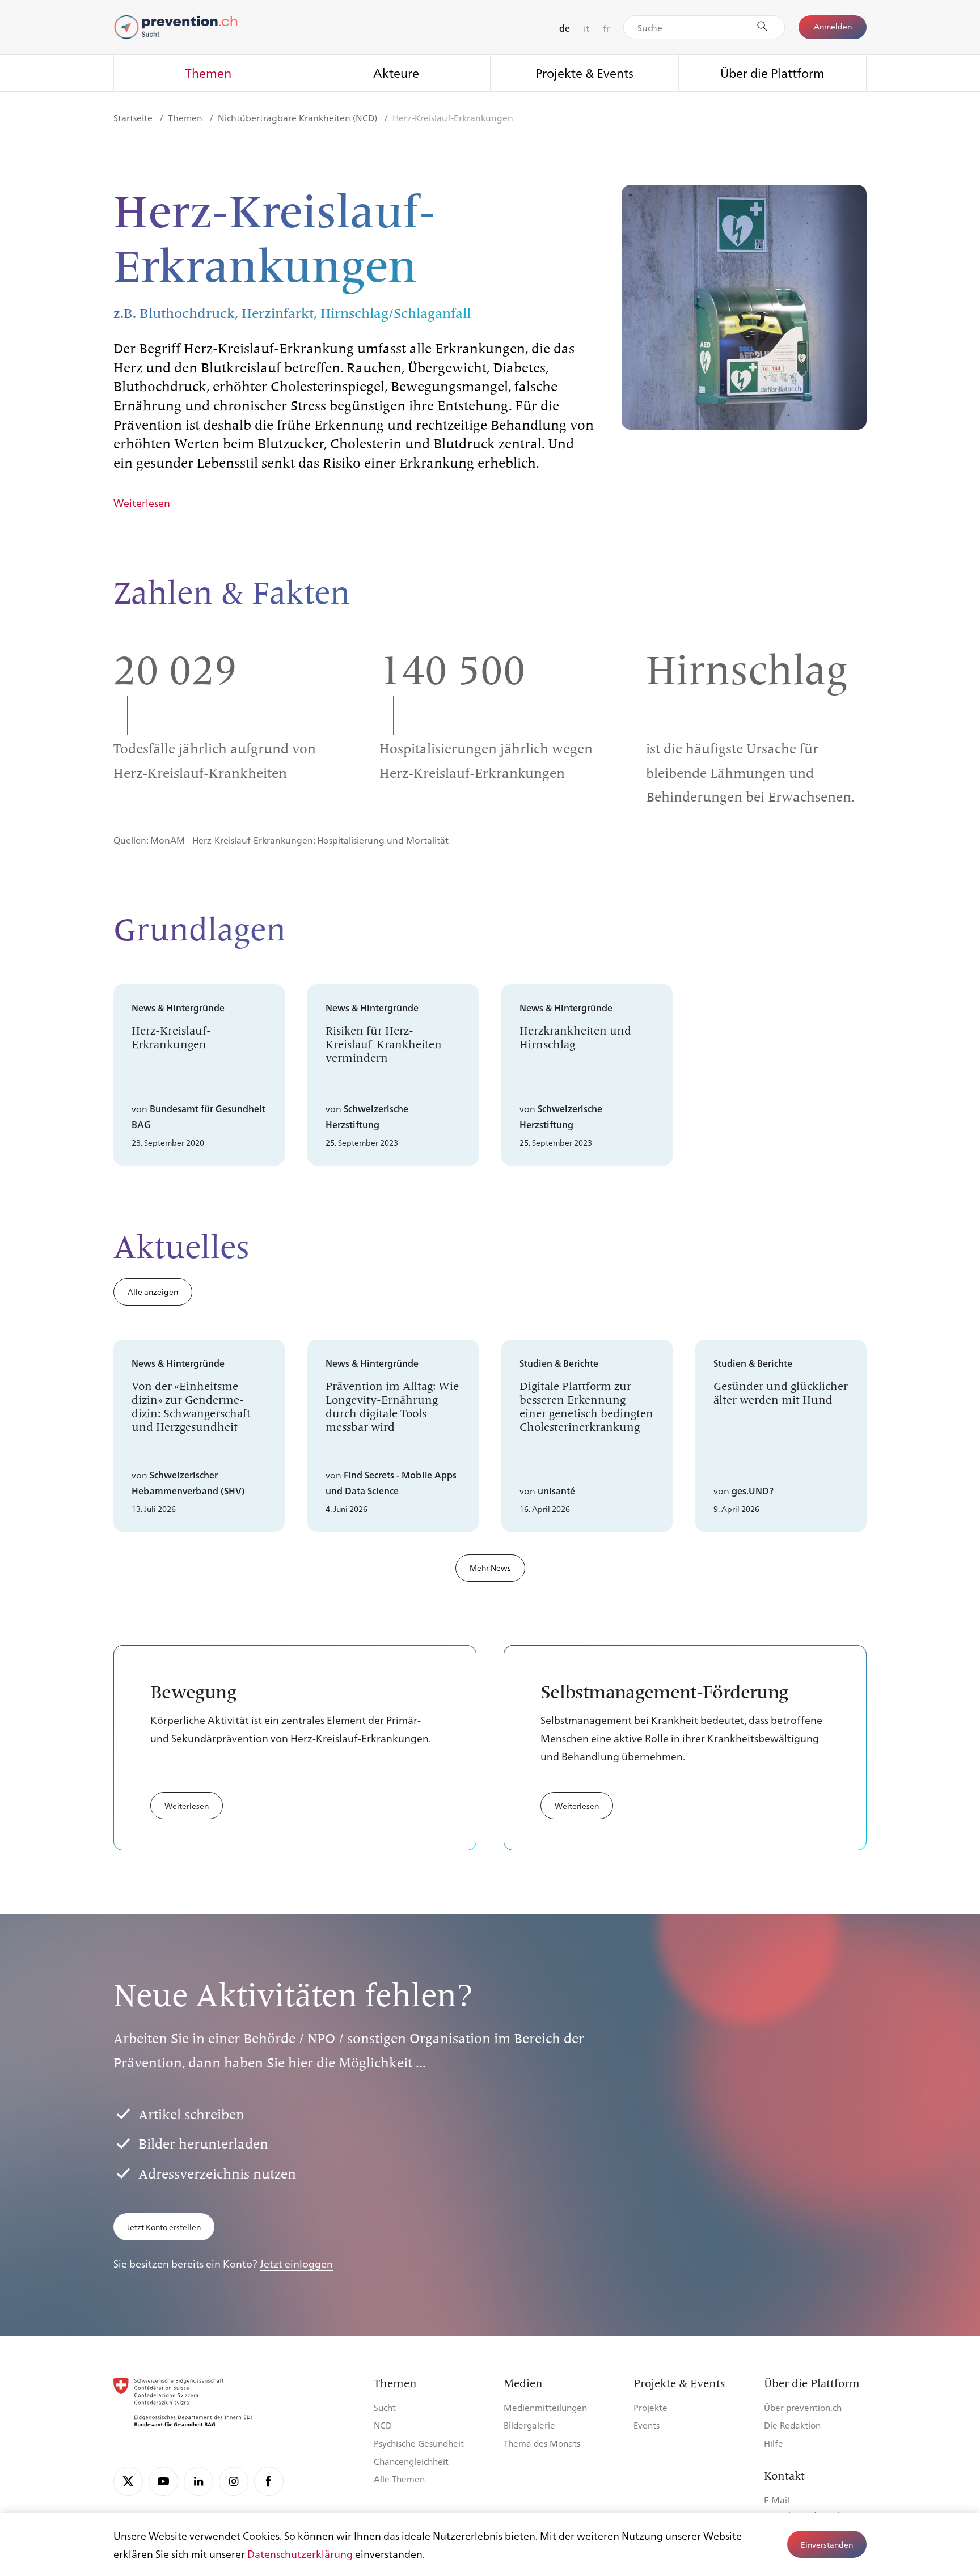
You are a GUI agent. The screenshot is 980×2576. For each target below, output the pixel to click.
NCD (383, 2425)
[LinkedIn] (198, 2481)
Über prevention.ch (803, 2407)
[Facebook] (269, 2481)
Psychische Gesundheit (419, 2443)
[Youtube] (163, 2481)
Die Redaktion (792, 2425)
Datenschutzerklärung (300, 2553)
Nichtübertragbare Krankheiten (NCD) (299, 118)
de (565, 28)
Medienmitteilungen (545, 2407)
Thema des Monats (542, 2443)
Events (647, 2425)
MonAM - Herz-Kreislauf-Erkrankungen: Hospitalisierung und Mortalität (299, 840)
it (586, 28)
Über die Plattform (772, 72)
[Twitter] (128, 2481)
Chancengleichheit (411, 2461)
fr (606, 28)
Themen (208, 72)
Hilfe (774, 2443)
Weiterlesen (142, 503)
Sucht (385, 2407)
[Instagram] (234, 2481)
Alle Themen (399, 2479)
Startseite (134, 118)
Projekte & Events (584, 72)
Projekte (650, 2407)
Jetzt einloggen (296, 2263)
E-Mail (777, 2500)
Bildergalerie (529, 2425)
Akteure (396, 72)
